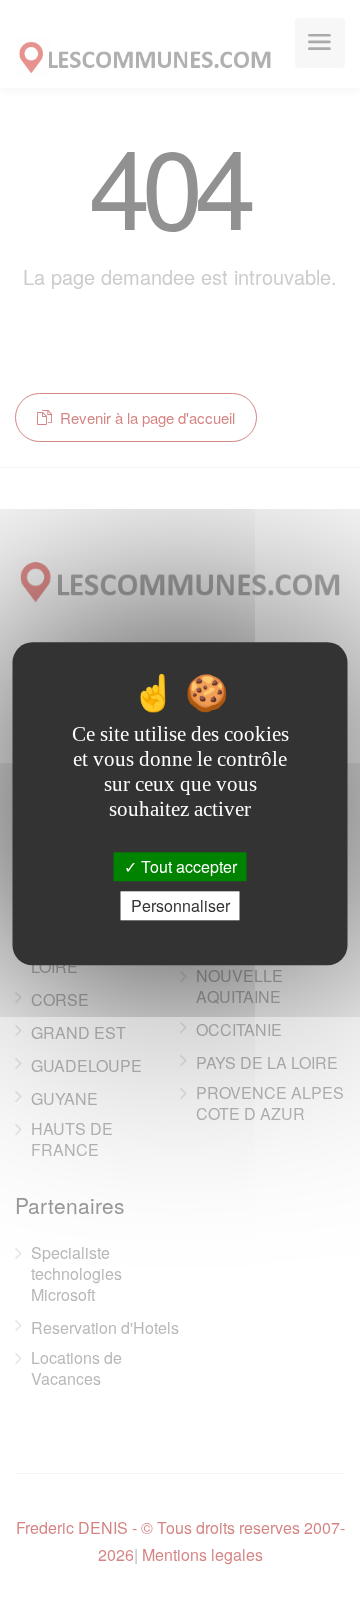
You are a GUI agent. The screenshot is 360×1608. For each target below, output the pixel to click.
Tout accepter (187, 866)
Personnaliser (180, 906)
